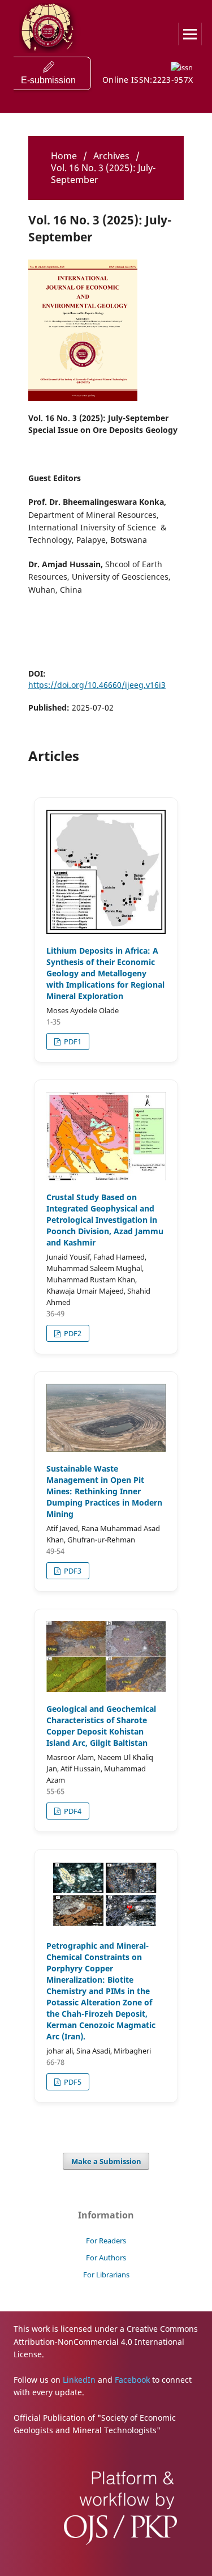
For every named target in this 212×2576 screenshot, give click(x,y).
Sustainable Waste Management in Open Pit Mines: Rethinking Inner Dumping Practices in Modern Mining (104, 1491)
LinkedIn (79, 2380)
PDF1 (72, 1042)
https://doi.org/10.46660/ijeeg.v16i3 (97, 685)
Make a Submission (106, 2161)
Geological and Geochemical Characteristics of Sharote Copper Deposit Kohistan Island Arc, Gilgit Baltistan (101, 1726)
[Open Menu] (190, 34)
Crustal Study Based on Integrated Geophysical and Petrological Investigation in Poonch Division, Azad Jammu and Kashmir (105, 1220)
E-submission (48, 80)
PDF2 (72, 1333)
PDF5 (72, 2082)
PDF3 (72, 1571)
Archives (111, 156)
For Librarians (106, 2275)
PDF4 (72, 1811)
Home (64, 156)
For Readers (106, 2241)
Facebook (132, 2380)
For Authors (106, 2258)
